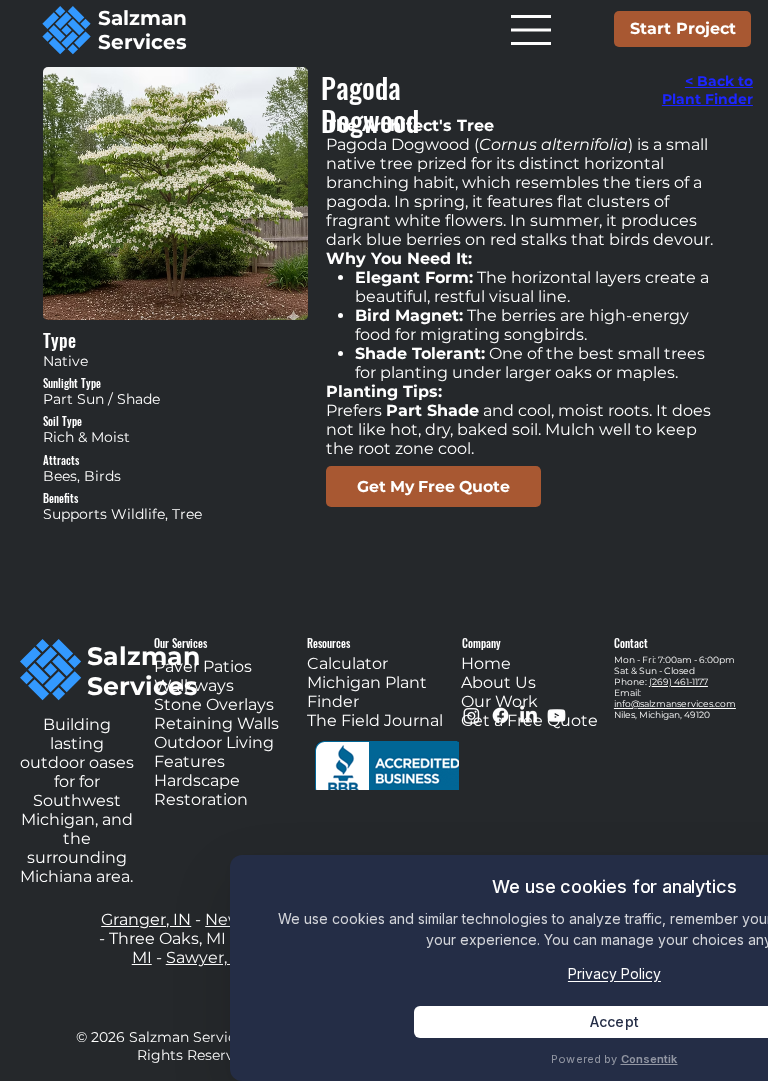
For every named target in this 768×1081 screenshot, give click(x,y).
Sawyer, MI (208, 957)
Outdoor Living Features (214, 752)
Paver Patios (207, 666)
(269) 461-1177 (678, 681)
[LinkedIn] (528, 715)
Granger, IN (146, 919)
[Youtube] (556, 715)
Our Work (499, 701)
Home (486, 663)
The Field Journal (375, 720)
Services (142, 42)
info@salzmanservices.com (675, 703)
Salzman (142, 18)
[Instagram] (471, 715)
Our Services (180, 643)
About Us (498, 682)
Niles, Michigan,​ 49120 (662, 714)
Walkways (194, 685)
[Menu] (533, 30)
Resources (328, 643)
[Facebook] (500, 715)
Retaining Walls (216, 723)
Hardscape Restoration (201, 790)
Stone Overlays (214, 704)
